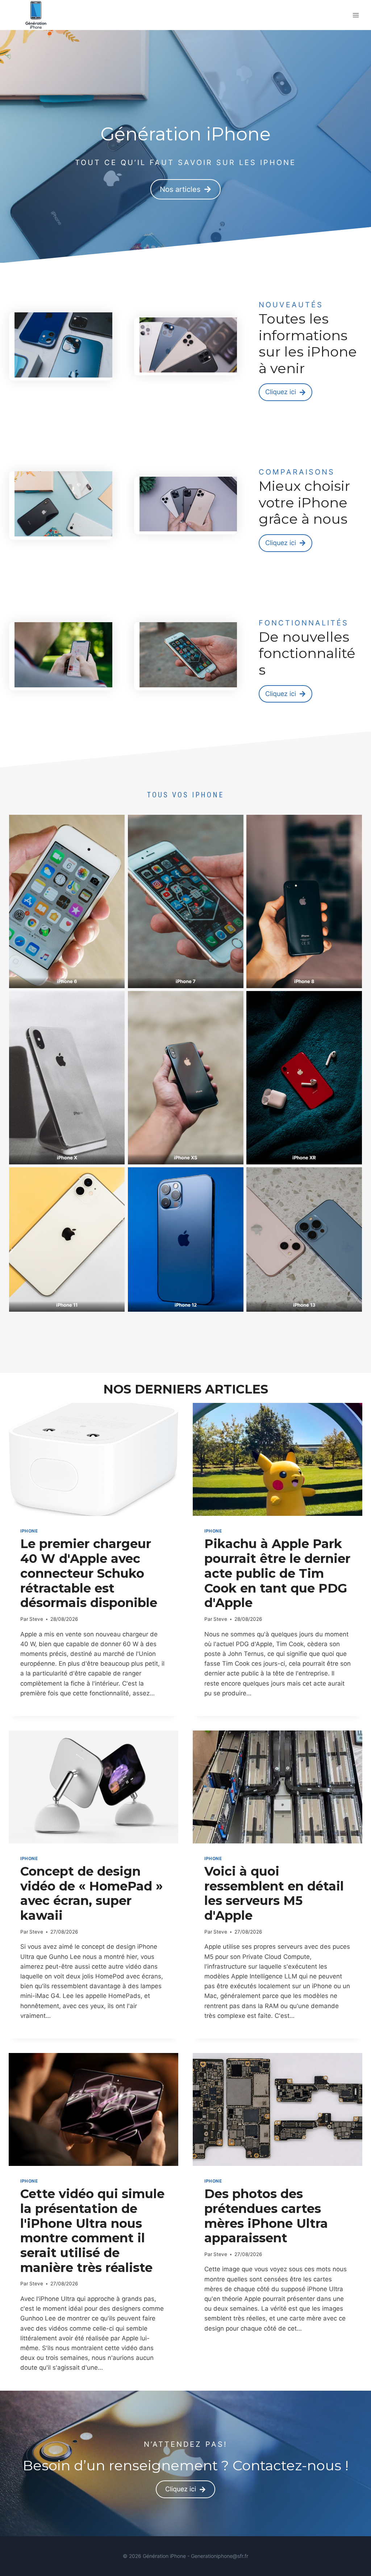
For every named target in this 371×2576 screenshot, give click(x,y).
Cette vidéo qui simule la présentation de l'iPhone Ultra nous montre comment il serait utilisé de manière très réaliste (92, 2231)
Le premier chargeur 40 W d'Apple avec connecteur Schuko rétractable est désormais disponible (89, 1573)
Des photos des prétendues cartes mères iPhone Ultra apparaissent (266, 2216)
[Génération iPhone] (36, 15)
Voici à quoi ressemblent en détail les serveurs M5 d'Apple (274, 1893)
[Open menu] (356, 15)
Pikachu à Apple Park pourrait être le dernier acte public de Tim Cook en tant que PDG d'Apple (277, 1573)
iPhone (29, 1531)
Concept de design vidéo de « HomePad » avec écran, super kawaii (91, 1893)
